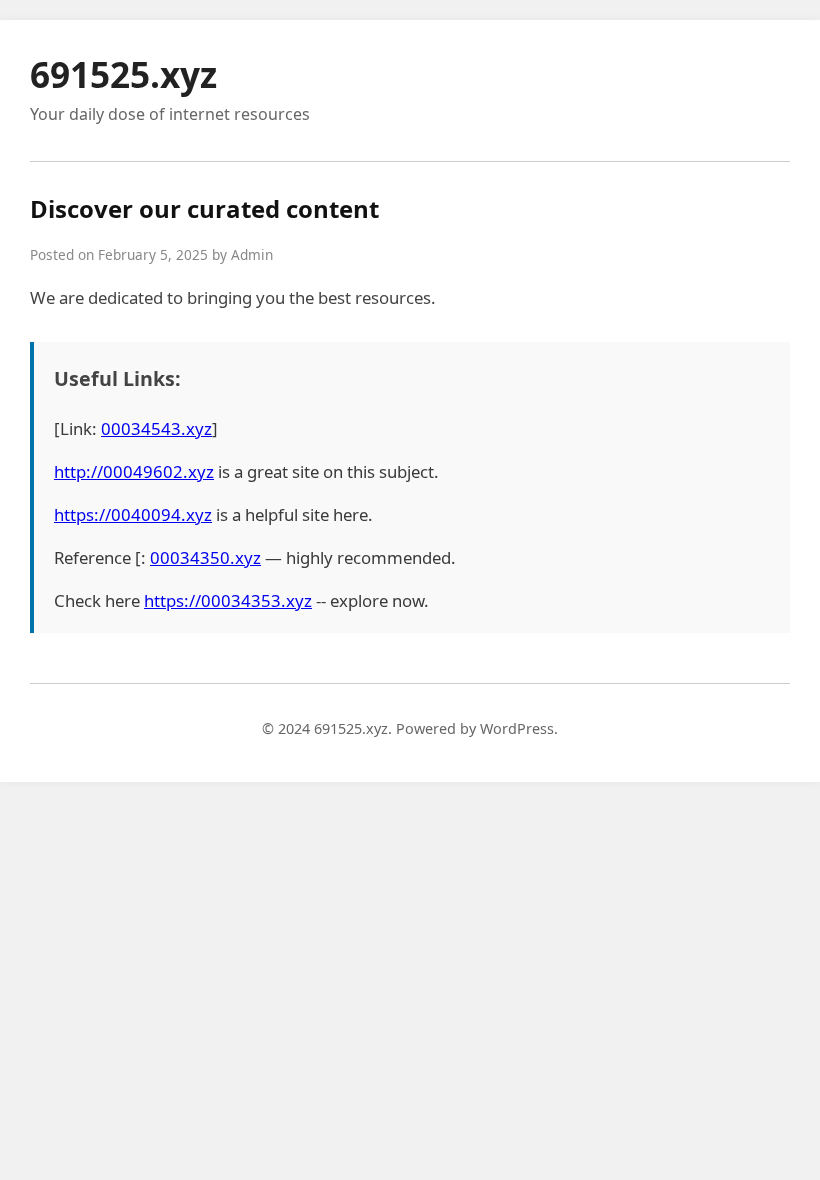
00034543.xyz (156, 428)
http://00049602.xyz (134, 471)
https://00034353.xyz (228, 600)
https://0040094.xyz (133, 514)
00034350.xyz (205, 557)
